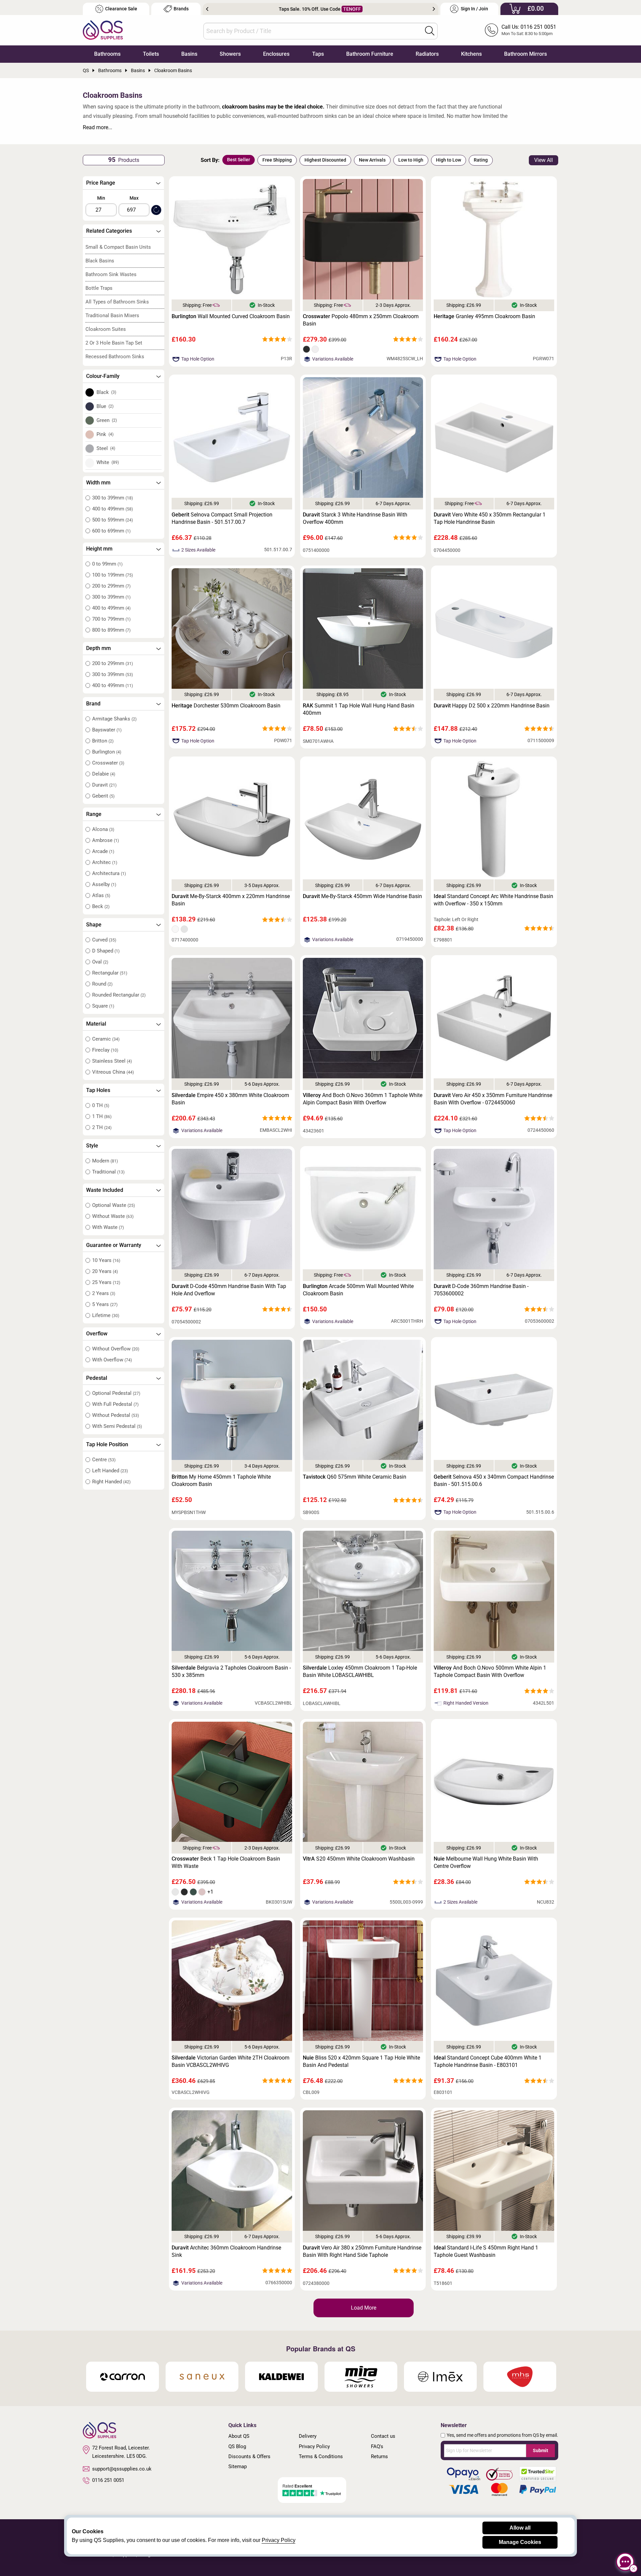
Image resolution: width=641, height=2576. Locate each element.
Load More (364, 2308)
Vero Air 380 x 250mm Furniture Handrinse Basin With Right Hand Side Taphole (362, 2251)
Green (107, 420)
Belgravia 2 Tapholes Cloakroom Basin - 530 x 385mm (231, 1671)
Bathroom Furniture (370, 54)
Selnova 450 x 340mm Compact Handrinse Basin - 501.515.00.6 (494, 1480)
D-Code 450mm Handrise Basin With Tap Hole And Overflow (229, 1290)
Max (134, 198)
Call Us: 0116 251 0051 (529, 27)
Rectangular (110, 973)
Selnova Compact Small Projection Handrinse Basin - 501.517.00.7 (222, 518)
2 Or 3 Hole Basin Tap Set (114, 343)
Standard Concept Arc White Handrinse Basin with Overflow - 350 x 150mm (493, 900)
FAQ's (377, 2446)
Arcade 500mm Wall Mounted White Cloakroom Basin (358, 1290)
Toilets (151, 54)
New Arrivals (372, 160)
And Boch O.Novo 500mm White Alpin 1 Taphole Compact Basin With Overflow (490, 1671)
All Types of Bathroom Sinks (117, 302)
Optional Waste (114, 1205)
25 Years (106, 1282)
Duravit (104, 785)
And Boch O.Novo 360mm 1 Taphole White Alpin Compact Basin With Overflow (363, 1099)
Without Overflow (116, 1349)
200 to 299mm (111, 586)
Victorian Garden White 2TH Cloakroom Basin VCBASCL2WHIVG (231, 2061)
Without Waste (113, 1216)
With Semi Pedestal (117, 1426)
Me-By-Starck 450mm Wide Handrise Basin (362, 896)
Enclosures (276, 54)
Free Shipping (277, 160)
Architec (105, 862)
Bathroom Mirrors (525, 54)
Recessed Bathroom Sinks (115, 357)
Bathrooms (107, 54)
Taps (318, 54)
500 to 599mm (113, 520)
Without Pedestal (116, 1415)
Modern (105, 1161)
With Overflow (112, 1360)
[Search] (430, 31)
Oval (100, 962)
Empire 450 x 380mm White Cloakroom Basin (230, 1099)
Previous (207, 9)
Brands (181, 9)
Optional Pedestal (116, 1393)
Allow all (520, 2528)
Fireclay (105, 1050)
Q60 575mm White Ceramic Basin (355, 1477)
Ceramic (106, 1039)
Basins (189, 54)
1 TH (102, 1116)
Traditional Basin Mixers (112, 315)
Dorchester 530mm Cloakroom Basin (226, 706)
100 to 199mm (113, 575)
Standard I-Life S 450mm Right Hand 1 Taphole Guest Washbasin (486, 2251)
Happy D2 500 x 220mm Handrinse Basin (492, 706)
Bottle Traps (99, 288)
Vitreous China (113, 1072)
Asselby (104, 884)
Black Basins (100, 261)
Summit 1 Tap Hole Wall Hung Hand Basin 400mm (359, 709)
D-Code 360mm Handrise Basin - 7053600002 (481, 1290)
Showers (230, 54)
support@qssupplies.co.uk (122, 2469)
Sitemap (238, 2466)
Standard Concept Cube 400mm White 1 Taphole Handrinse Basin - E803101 (488, 2061)
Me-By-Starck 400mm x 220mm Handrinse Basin (231, 900)
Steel (106, 448)
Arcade (103, 851)
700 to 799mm (111, 619)
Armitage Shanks (114, 719)
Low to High (411, 160)
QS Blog (237, 2446)
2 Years (104, 1293)
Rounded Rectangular (119, 995)
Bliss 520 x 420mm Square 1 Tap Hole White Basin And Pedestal (361, 2061)
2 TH (102, 1127)
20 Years (105, 1271)
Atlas (101, 895)
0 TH (101, 1105)
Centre (104, 1460)
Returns (379, 2456)
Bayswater (107, 730)
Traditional (108, 1172)
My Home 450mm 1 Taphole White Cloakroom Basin (221, 1480)
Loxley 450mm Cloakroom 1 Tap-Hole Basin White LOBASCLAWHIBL (360, 1671)
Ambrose (105, 840)
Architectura (109, 873)
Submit (541, 2450)
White (108, 462)
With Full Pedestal (115, 1404)
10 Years (106, 1260)
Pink (105, 434)
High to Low (449, 160)
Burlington (107, 752)
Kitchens (471, 54)
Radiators (427, 54)
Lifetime (106, 1315)
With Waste (108, 1227)
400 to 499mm (113, 509)
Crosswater (108, 763)
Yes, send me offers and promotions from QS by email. (502, 2435)
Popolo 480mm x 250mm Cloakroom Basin (361, 320)
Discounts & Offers (249, 2456)
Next (434, 9)
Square (103, 1006)
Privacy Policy (314, 2446)
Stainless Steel (112, 1061)
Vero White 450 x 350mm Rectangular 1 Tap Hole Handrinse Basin (490, 518)
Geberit (103, 796)
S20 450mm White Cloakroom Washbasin (359, 1859)
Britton (103, 741)
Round (102, 984)
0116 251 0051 (108, 2480)
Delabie (104, 774)
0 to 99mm (107, 564)
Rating (481, 160)
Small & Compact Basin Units (118, 247)
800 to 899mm (111, 630)
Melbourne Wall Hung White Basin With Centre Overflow (486, 1862)
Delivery (308, 2436)
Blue (105, 406)
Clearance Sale (121, 9)
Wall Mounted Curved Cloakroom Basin (231, 316)
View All (544, 160)
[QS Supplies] (103, 30)
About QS (239, 2436)
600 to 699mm (111, 531)
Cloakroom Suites (106, 329)
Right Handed (111, 1482)
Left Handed (110, 1471)
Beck (101, 906)
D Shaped (106, 951)
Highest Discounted (325, 160)
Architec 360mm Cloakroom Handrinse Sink (226, 2251)
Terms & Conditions (321, 2456)
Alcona (103, 829)
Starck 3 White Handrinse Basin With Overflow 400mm (355, 518)
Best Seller (239, 160)
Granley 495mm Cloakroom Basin (484, 316)
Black (106, 392)
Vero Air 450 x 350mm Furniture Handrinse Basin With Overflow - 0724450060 (493, 1099)
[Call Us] (491, 30)
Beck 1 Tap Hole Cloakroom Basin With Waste (226, 1862)
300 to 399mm (113, 498)
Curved (104, 940)
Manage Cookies (520, 2542)
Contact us (383, 2436)
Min (101, 198)
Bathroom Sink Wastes (111, 274)
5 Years (105, 1304)
